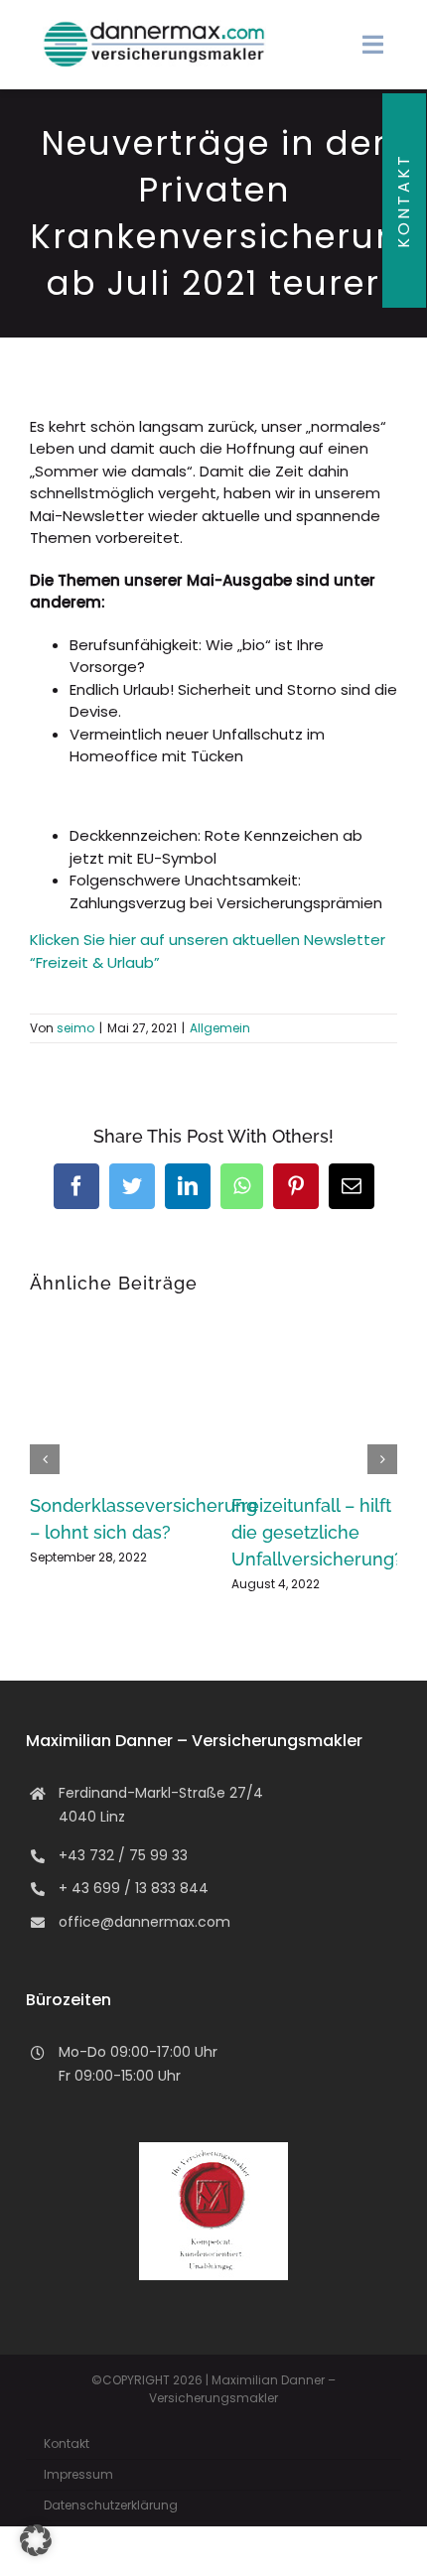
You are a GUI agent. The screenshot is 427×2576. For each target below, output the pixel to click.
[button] (45, 1459)
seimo (75, 1028)
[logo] (154, 27)
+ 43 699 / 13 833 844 (134, 1888)
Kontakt (404, 201)
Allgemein (220, 1028)
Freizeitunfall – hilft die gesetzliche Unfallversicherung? (317, 1532)
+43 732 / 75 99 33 (123, 1855)
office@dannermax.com (144, 1922)
